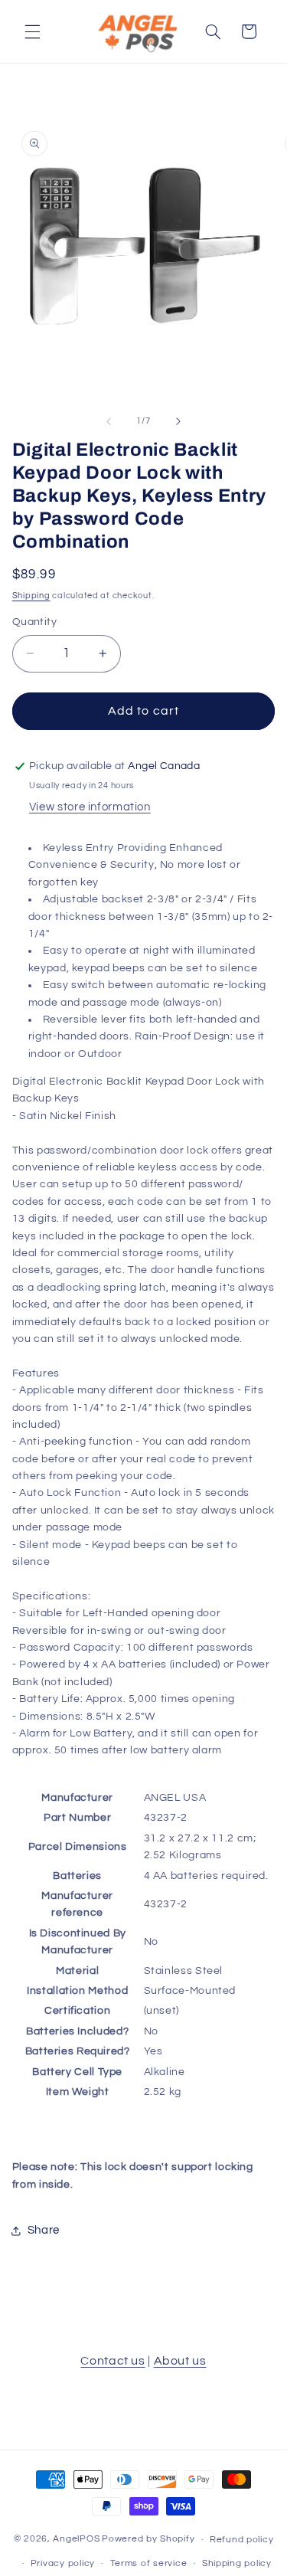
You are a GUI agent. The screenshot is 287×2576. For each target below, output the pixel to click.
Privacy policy (63, 2563)
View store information (90, 807)
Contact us (113, 2361)
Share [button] (44, 2230)
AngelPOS (76, 2540)
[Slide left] (109, 421)
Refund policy (242, 2540)
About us (180, 2361)
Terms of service (149, 2563)
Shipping (31, 596)
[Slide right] (178, 421)
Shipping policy (237, 2563)
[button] (32, 31)
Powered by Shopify (148, 2540)
